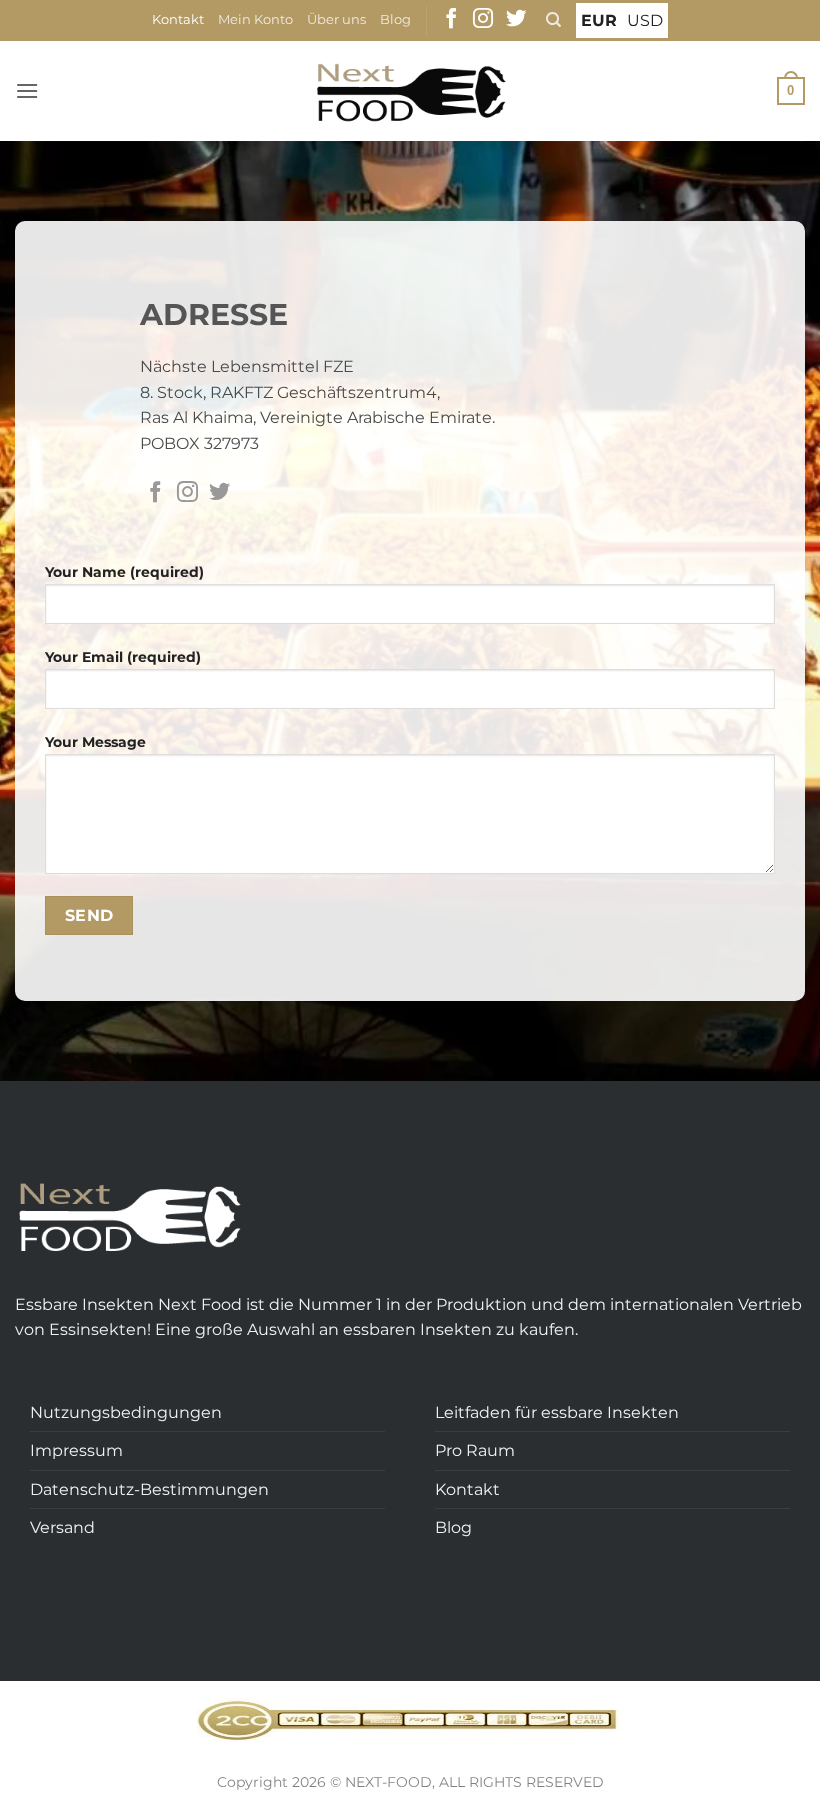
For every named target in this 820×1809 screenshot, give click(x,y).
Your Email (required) (123, 657)
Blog (395, 19)
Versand (62, 1527)
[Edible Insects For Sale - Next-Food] (410, 91)
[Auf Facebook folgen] (451, 20)
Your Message (95, 742)
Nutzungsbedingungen (126, 1412)
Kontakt (178, 19)
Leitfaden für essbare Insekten (557, 1412)
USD (645, 20)
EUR (599, 20)
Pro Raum (475, 1450)
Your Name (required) (124, 572)
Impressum (76, 1450)
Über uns (336, 19)
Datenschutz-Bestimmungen (149, 1489)
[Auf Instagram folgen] (483, 20)
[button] (27, 90)
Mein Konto (255, 19)
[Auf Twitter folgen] (516, 20)
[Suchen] (553, 20)
